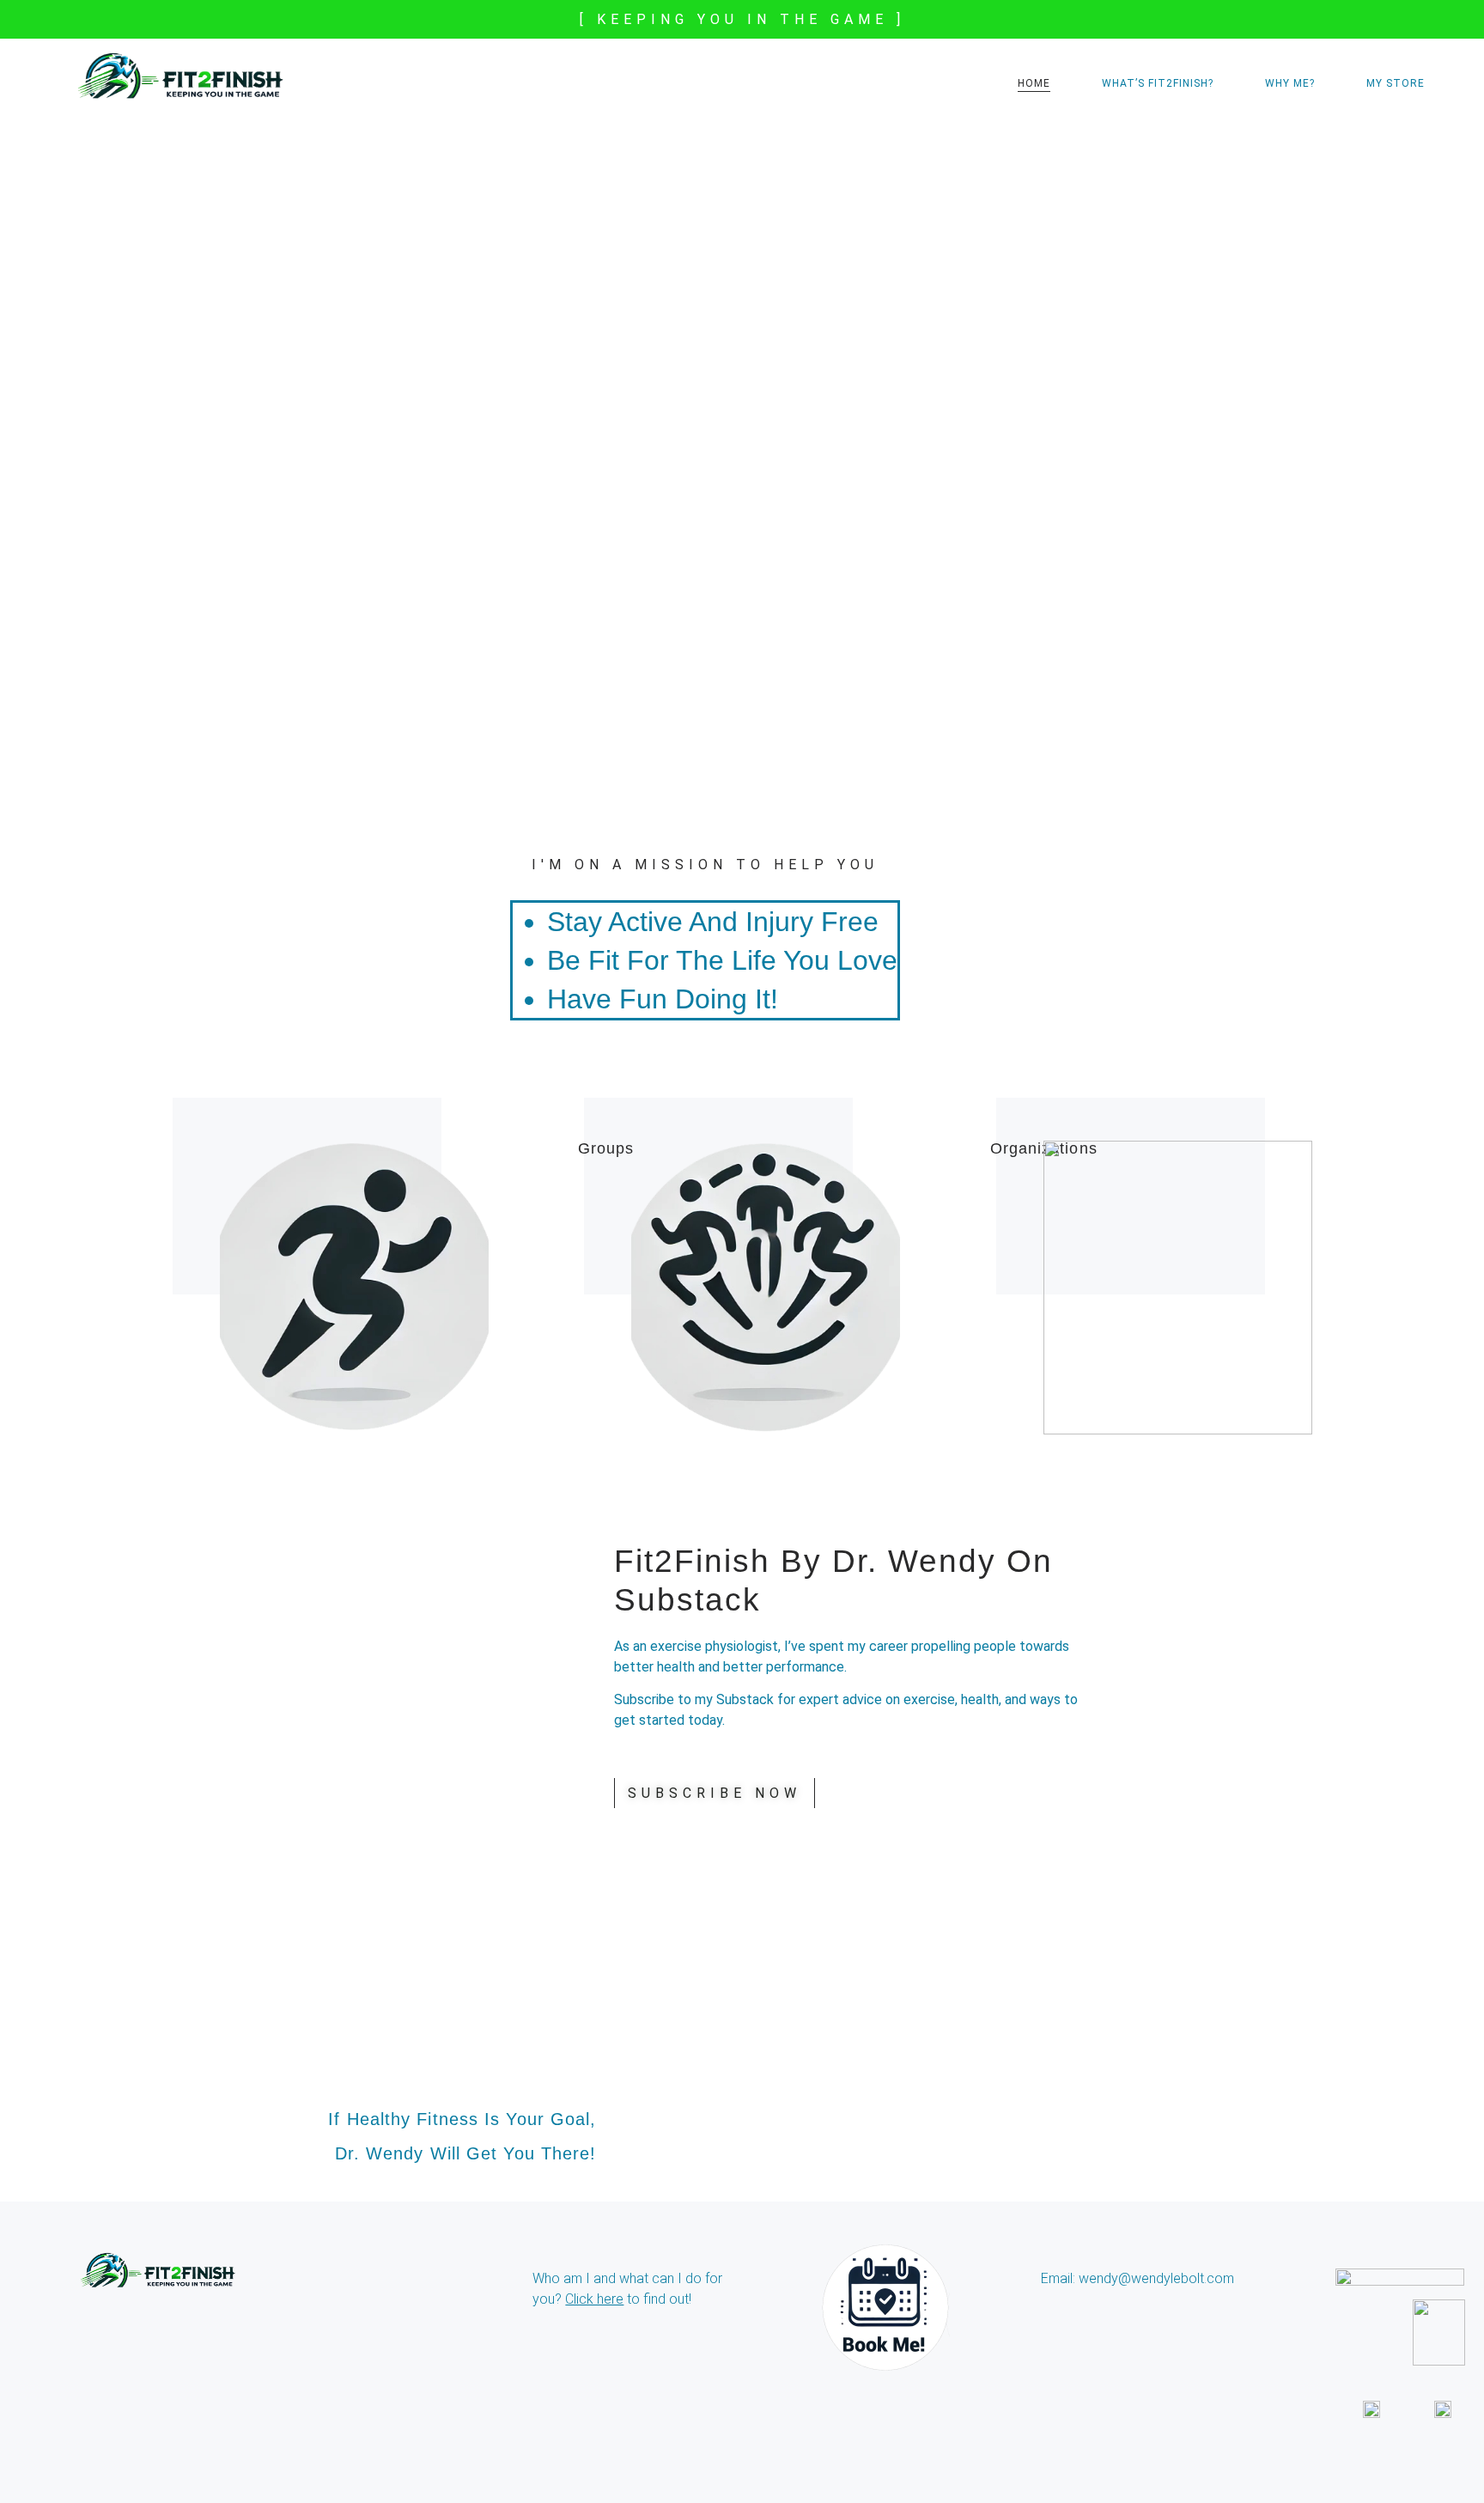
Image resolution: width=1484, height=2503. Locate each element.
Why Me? (1290, 83)
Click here (594, 2299)
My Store (1396, 83)
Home (1034, 83)
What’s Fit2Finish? (1158, 83)
